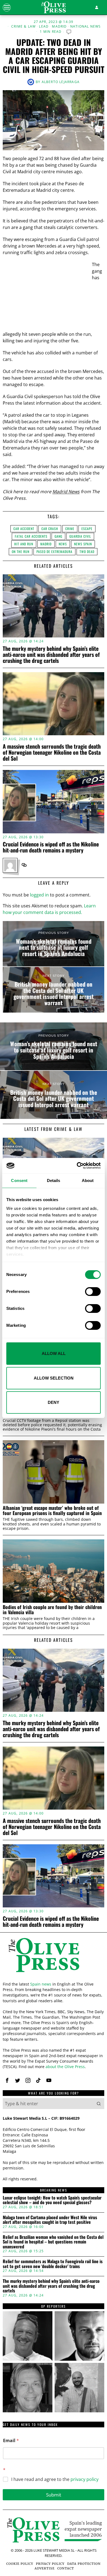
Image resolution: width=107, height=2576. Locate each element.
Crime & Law (23, 27)
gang (58, 536)
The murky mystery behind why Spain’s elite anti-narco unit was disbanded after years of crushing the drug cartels (51, 654)
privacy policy (85, 2479)
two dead (87, 552)
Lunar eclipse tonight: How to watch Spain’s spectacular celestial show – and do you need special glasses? (52, 2200)
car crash (50, 529)
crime (70, 529)
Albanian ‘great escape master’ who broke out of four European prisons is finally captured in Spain (52, 1511)
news (63, 544)
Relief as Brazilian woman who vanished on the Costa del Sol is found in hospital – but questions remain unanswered (53, 2242)
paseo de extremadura (54, 552)
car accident (24, 529)
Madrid (59, 27)
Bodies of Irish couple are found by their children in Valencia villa (52, 1610)
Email (11, 2441)
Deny (54, 1402)
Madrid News (66, 492)
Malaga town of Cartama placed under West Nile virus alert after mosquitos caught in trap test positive (50, 2220)
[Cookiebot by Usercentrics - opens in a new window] (77, 1166)
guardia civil (80, 536)
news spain (83, 544)
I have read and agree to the (55, 2479)
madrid (46, 544)
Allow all (54, 1353)
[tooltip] (24, 865)
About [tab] (88, 1180)
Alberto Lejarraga (61, 82)
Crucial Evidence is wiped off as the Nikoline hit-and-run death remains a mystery (51, 847)
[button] (99, 2104)
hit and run (24, 544)
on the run (21, 552)
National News (86, 27)
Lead (44, 27)
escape (87, 529)
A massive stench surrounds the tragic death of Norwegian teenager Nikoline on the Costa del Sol (52, 752)
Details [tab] (54, 1180)
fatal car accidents (31, 536)
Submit (54, 2495)
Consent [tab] (19, 1180)
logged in (39, 895)
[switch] (93, 1292)
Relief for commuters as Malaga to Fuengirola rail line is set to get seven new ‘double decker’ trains (53, 2264)
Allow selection (54, 1378)
